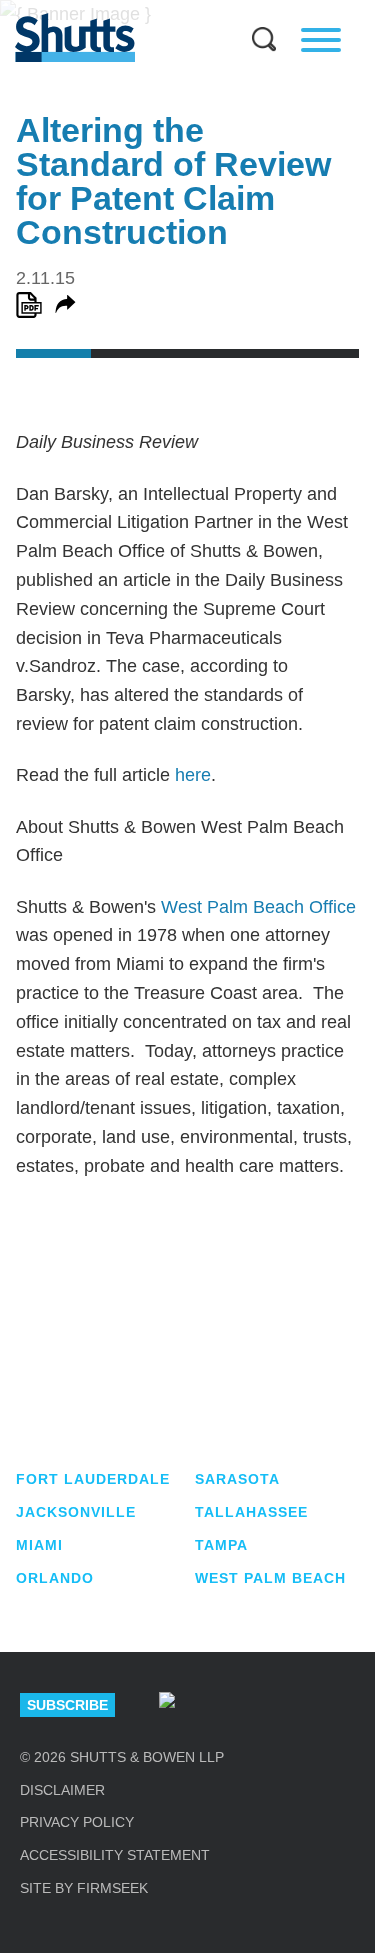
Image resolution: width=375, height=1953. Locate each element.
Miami (39, 1545)
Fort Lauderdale (93, 1479)
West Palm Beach (270, 1578)
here (193, 775)
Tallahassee (251, 1512)
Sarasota (237, 1479)
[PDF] (29, 305)
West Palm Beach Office (258, 907)
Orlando (55, 1578)
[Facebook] (347, 1705)
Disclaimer (62, 1790)
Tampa (221, 1545)
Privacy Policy (77, 1822)
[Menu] (321, 40)
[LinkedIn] (227, 1705)
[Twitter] (287, 1705)
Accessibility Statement (115, 1855)
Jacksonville (76, 1512)
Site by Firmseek (84, 1888)
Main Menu (173, 10)
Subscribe (67, 1705)
